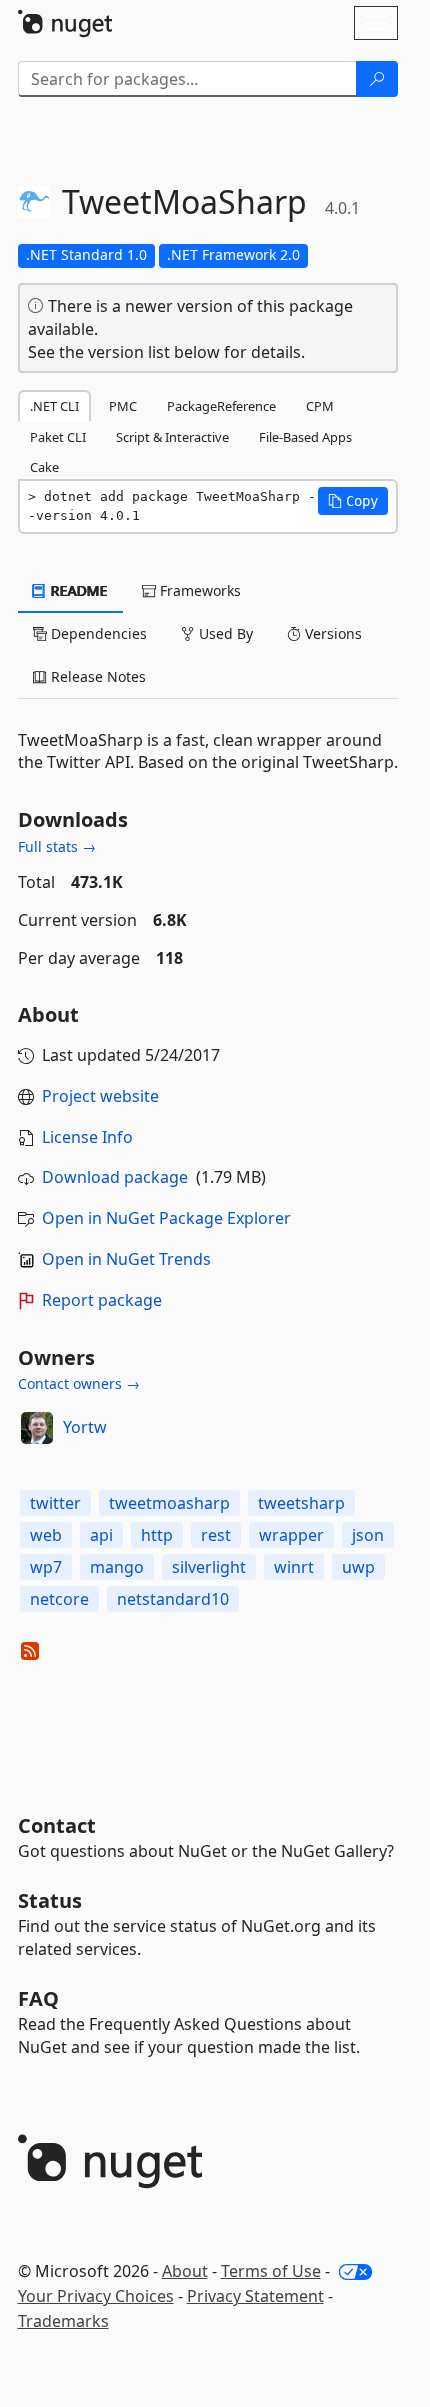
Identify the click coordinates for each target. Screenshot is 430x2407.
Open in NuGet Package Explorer (166, 1218)
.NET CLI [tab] (54, 406)
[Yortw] (37, 1428)
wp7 (46, 1567)
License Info (87, 1137)
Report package (102, 1300)
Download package (115, 1177)
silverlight (209, 1567)
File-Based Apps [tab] (305, 437)
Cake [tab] (44, 467)
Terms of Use (271, 2271)
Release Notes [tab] (96, 676)
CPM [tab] (320, 406)
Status (50, 1900)
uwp (358, 1567)
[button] (353, 501)
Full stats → (57, 846)
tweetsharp (301, 1503)
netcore (59, 1599)
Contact (57, 1825)
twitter (55, 1503)
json (368, 1535)
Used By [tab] (224, 633)
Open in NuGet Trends (126, 1259)
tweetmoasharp (169, 1503)
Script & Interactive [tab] (172, 437)
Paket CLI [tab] (58, 437)
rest (216, 1535)
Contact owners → (79, 1383)
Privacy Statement (255, 2296)
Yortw (85, 1427)
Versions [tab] (331, 633)
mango (117, 1567)
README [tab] (77, 590)
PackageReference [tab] (221, 406)
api (101, 1535)
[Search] (377, 79)
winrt (294, 1567)
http (157, 1535)
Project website (100, 1096)
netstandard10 (173, 1599)
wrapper (291, 1535)
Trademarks (63, 2321)
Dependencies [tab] (97, 633)
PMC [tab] (123, 406)
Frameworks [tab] (198, 590)
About (185, 2271)
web (46, 1535)
